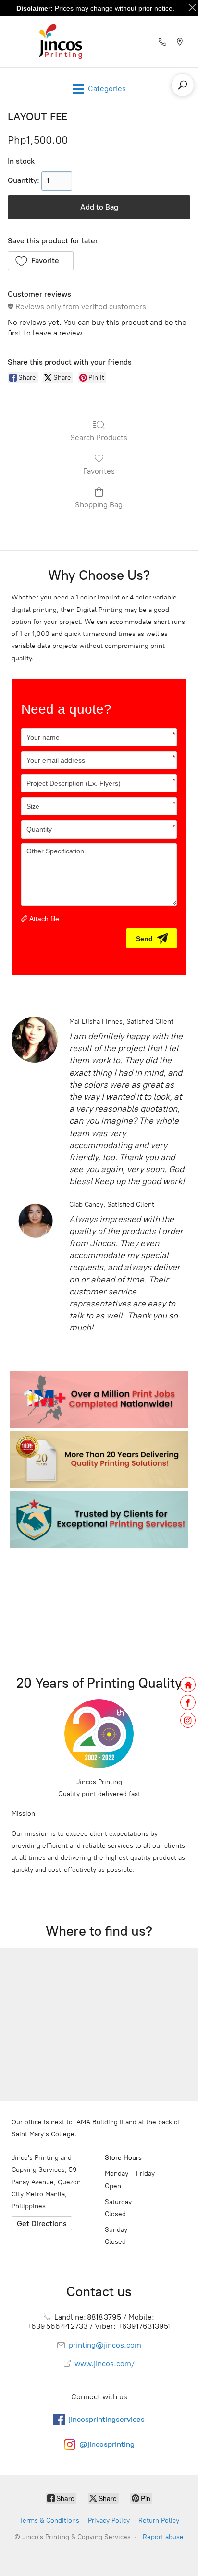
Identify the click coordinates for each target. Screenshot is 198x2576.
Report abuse (163, 2537)
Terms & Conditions (49, 2521)
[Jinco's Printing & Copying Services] (61, 42)
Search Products (99, 437)
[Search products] (183, 85)
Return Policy (159, 2521)
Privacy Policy (109, 2521)
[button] (41, 261)
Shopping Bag (99, 505)
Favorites (99, 471)
